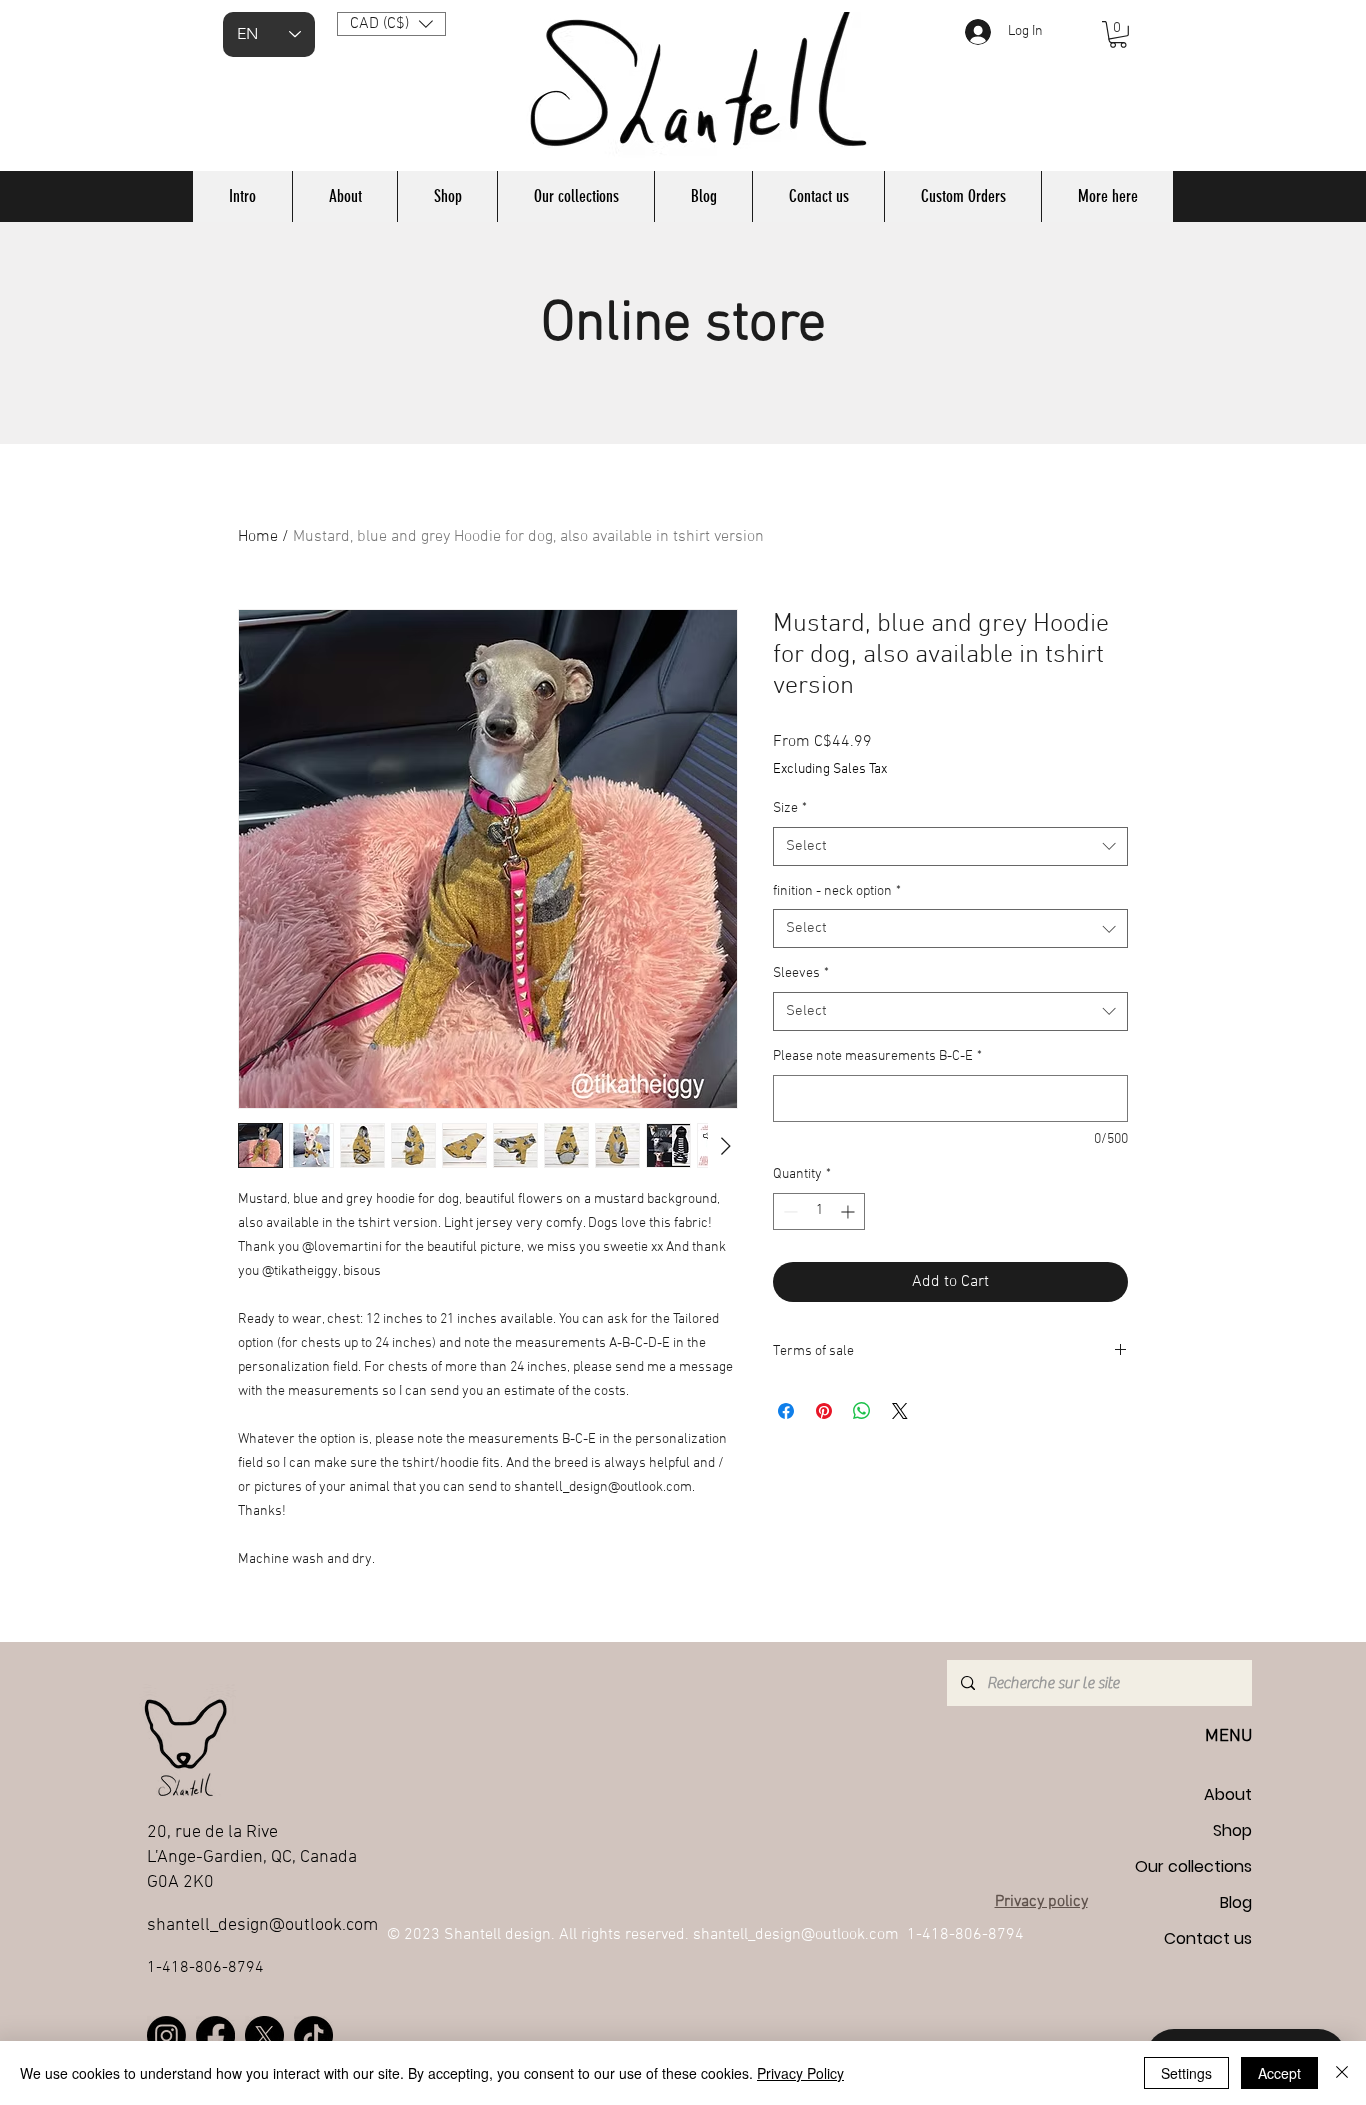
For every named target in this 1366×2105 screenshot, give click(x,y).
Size (790, 808)
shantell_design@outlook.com (796, 1935)
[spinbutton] (819, 1211)
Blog (1236, 1902)
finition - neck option (837, 891)
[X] (264, 2035)
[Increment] (849, 1211)
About (1228, 1794)
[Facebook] (215, 2035)
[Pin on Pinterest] (824, 1411)
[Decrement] (788, 1211)
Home (258, 537)
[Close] (1342, 2073)
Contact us (1208, 1938)
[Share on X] (900, 1411)
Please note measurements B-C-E (877, 1056)
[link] (1118, 34)
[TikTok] (313, 2035)
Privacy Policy (800, 2073)
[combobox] (950, 846)
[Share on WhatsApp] (862, 1411)
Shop (1232, 1830)
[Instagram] (166, 2035)
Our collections (1193, 1866)
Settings (1186, 2073)
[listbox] (391, 24)
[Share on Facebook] (786, 1411)
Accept (1279, 2073)
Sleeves (801, 973)
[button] (391, 24)
